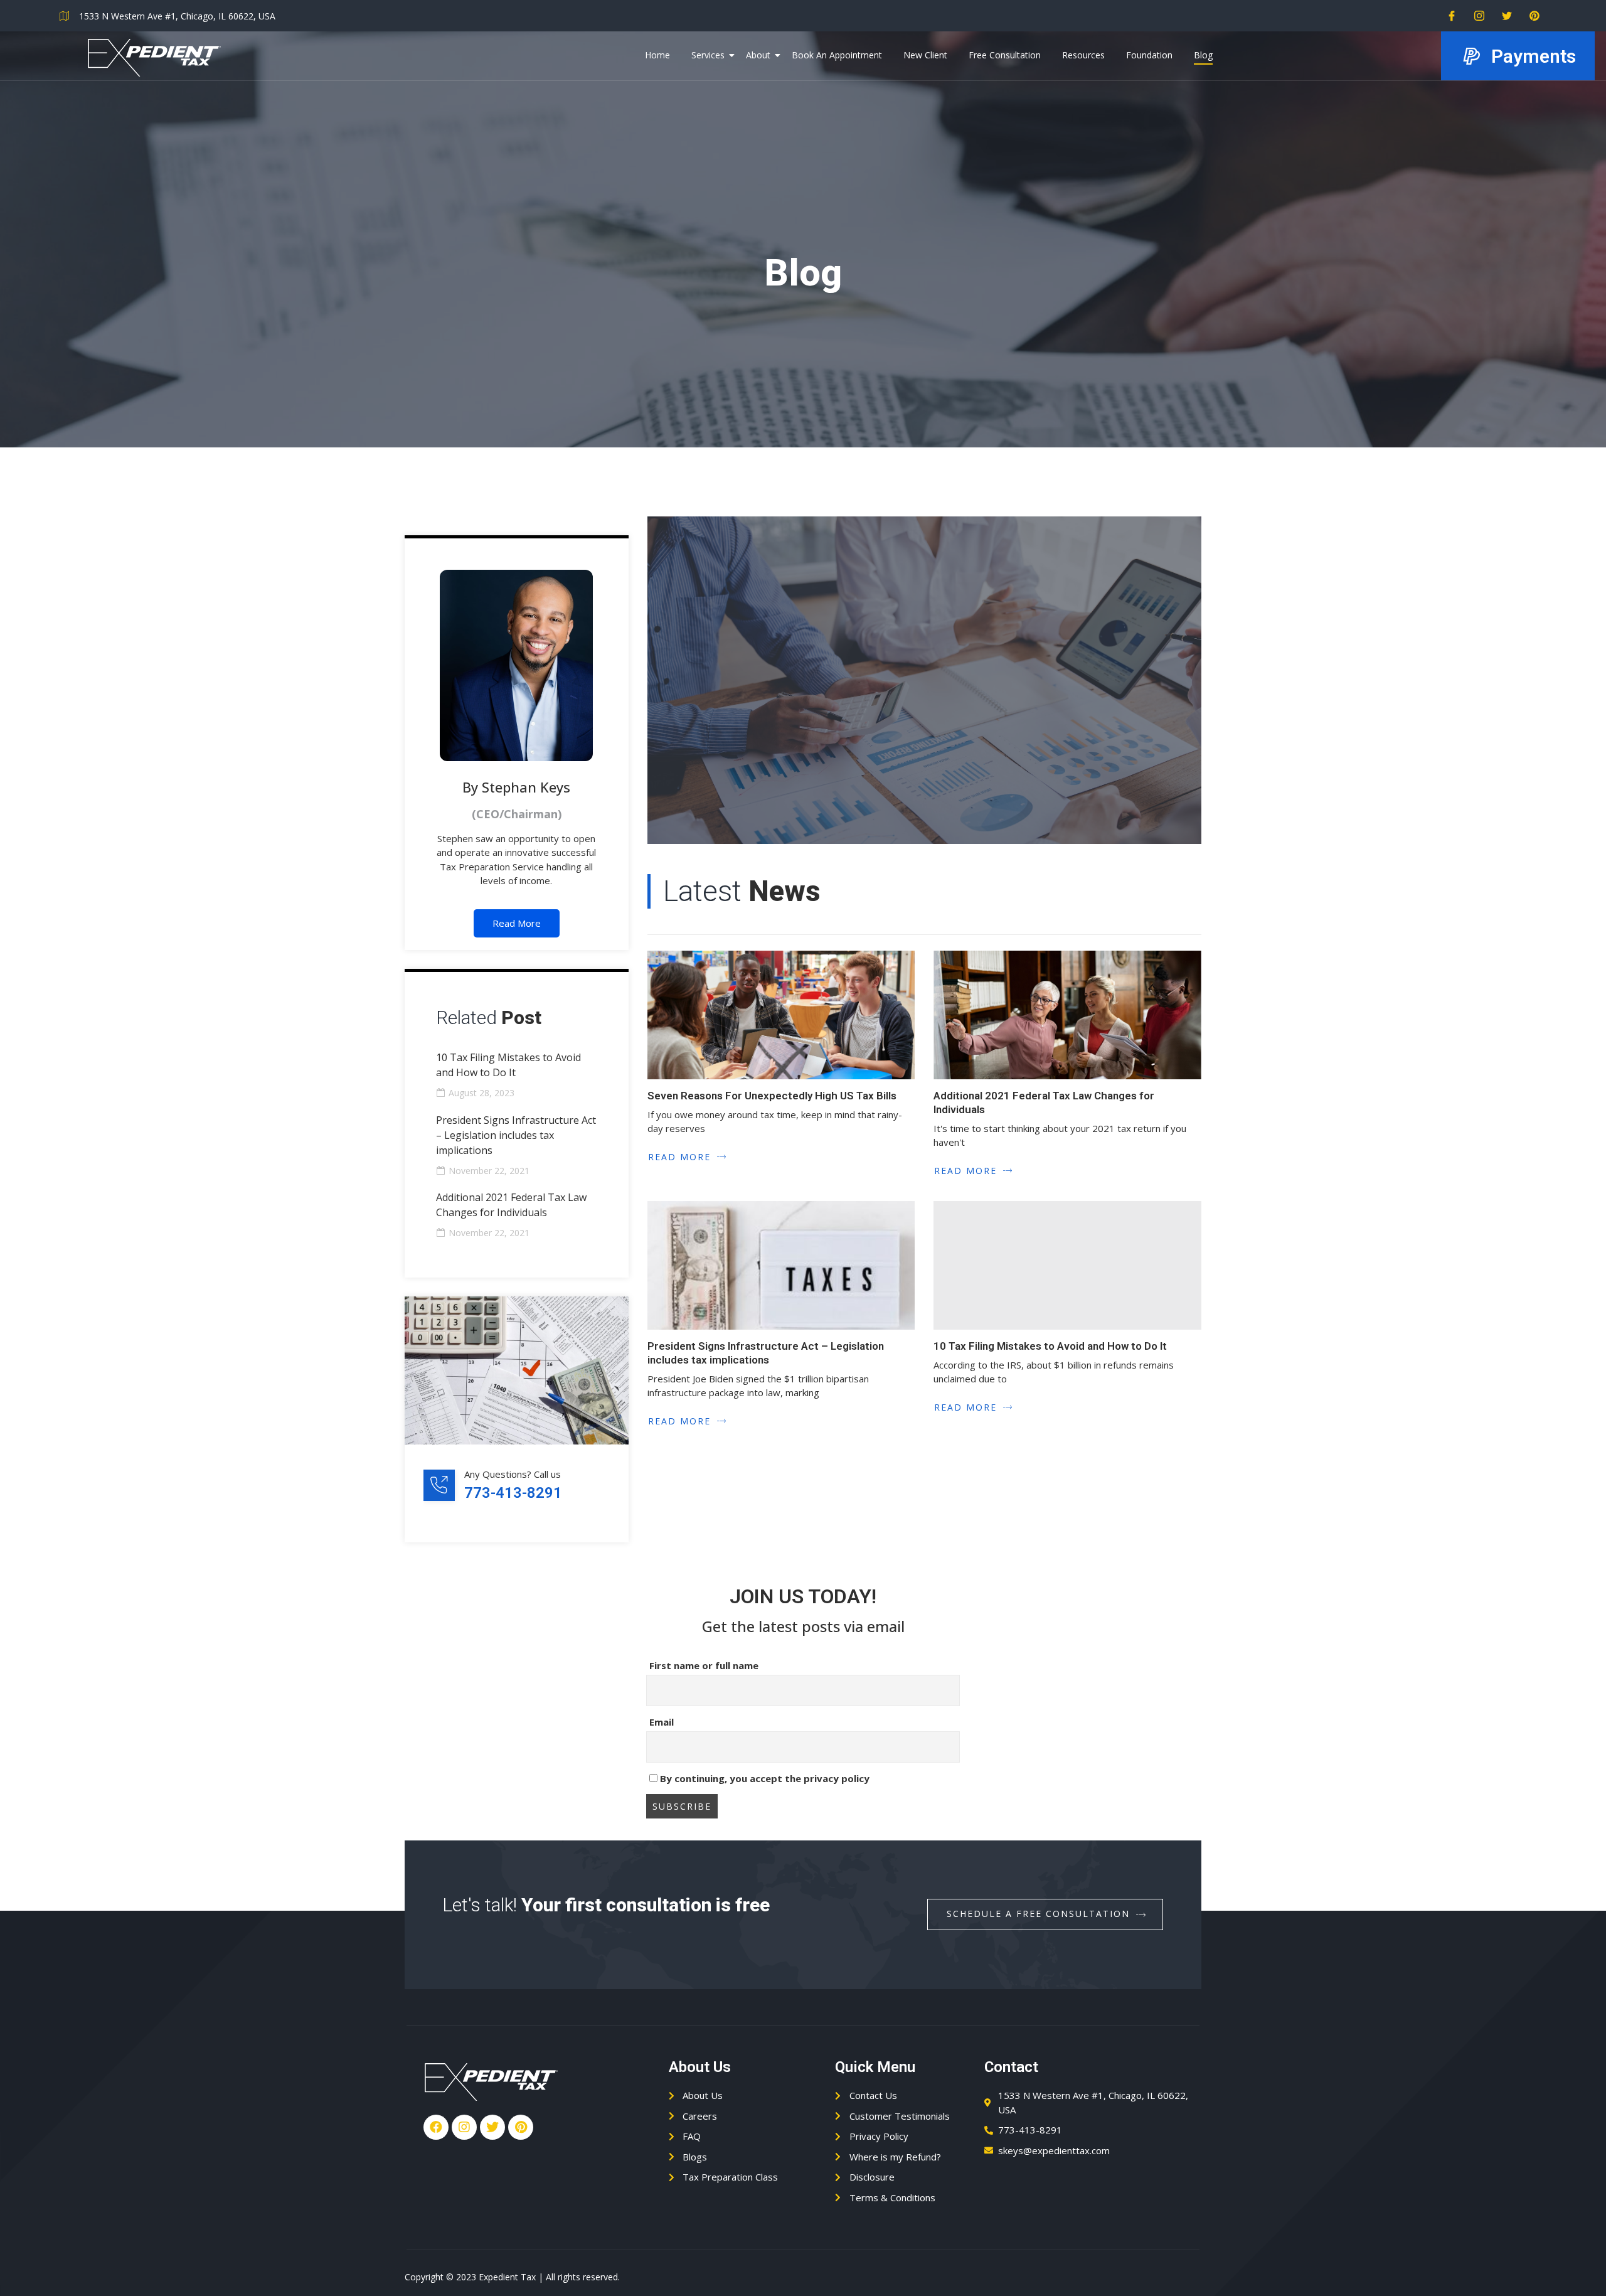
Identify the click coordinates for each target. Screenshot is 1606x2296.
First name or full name (704, 1665)
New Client (925, 55)
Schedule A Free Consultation (1038, 1914)
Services (708, 55)
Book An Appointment (837, 55)
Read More (517, 923)
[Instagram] (1475, 16)
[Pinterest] (1530, 16)
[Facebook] (1447, 16)
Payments (1534, 56)
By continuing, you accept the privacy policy (763, 1778)
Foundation (1149, 55)
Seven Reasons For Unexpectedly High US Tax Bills (772, 1096)
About (758, 55)
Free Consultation (1005, 55)
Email (662, 1722)
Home (657, 55)
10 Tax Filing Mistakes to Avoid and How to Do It (1050, 1346)
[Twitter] (1502, 16)
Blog (1203, 55)
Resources (1083, 55)
